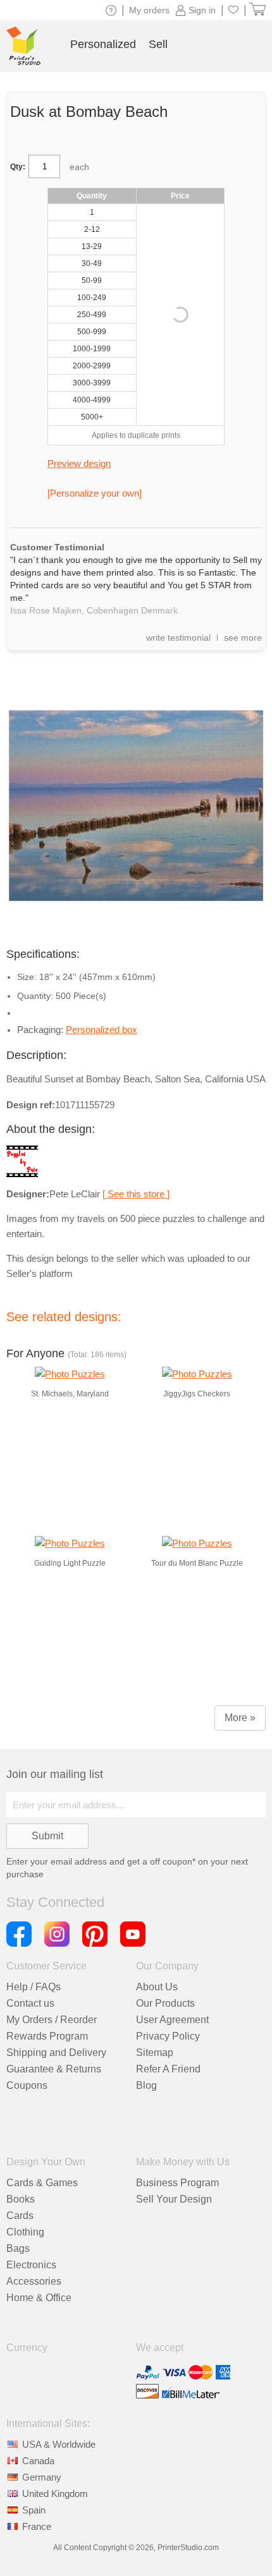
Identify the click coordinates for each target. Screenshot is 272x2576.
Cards (20, 2216)
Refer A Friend (168, 2069)
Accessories (34, 2281)
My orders (149, 10)
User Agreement (172, 2020)
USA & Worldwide (59, 2444)
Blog (146, 2085)
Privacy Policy (168, 2036)
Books (21, 2199)
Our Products (165, 2003)
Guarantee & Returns (54, 2069)
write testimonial (178, 638)
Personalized (103, 44)
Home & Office (39, 2298)
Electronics (31, 2265)
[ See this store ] (136, 1194)
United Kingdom (55, 2494)
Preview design (79, 463)
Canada (38, 2461)
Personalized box (102, 1030)
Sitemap (155, 2053)
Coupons (27, 2085)
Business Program (177, 2183)
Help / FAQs (34, 1987)
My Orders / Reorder (52, 2020)
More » (240, 1718)
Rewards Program (47, 2036)
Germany (42, 2477)
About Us (157, 1987)
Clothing (25, 2232)
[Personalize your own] (95, 493)
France (37, 2526)
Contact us (30, 2003)
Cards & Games (42, 2183)
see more (243, 638)
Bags (18, 2248)
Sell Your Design (174, 2199)
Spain (34, 2510)
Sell (158, 44)
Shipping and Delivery (56, 2053)
